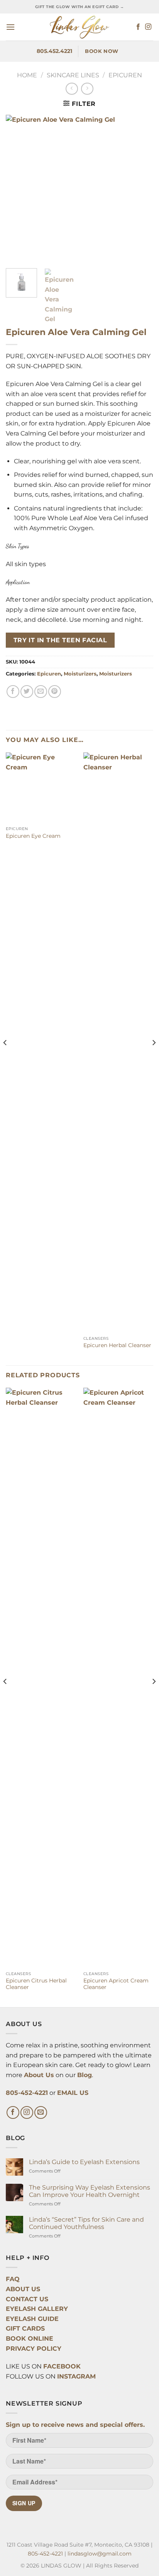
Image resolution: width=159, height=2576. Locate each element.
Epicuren (125, 75)
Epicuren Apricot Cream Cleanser (116, 1984)
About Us (39, 2075)
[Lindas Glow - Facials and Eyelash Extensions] (79, 27)
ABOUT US (23, 2289)
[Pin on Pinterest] (55, 692)
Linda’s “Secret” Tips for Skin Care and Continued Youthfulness (86, 2223)
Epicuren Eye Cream (33, 836)
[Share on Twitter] (27, 692)
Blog (85, 2075)
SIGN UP (24, 2503)
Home (27, 75)
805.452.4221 (54, 51)
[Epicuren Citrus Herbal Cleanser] (41, 1678)
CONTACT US (27, 2299)
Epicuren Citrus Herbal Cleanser (36, 1984)
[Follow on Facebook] (138, 27)
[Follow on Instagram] (148, 27)
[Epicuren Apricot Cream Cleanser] (118, 1678)
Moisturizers (80, 674)
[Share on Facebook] (13, 692)
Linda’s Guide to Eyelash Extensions (84, 2162)
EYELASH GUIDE (32, 2319)
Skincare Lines (73, 75)
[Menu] (10, 27)
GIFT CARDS (25, 2328)
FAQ (13, 2279)
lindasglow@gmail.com (100, 2554)
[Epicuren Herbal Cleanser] (118, 1042)
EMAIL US (73, 2093)
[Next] (154, 1058)
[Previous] (5, 1058)
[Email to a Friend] (41, 692)
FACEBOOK (62, 2366)
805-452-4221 (27, 2093)
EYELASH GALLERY (37, 2309)
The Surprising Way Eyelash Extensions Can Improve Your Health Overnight (90, 2191)
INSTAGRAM (76, 2376)
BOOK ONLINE (30, 2339)
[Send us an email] (41, 2112)
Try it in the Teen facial (60, 640)
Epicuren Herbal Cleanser (117, 1345)
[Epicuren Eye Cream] (41, 787)
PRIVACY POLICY (34, 2349)
